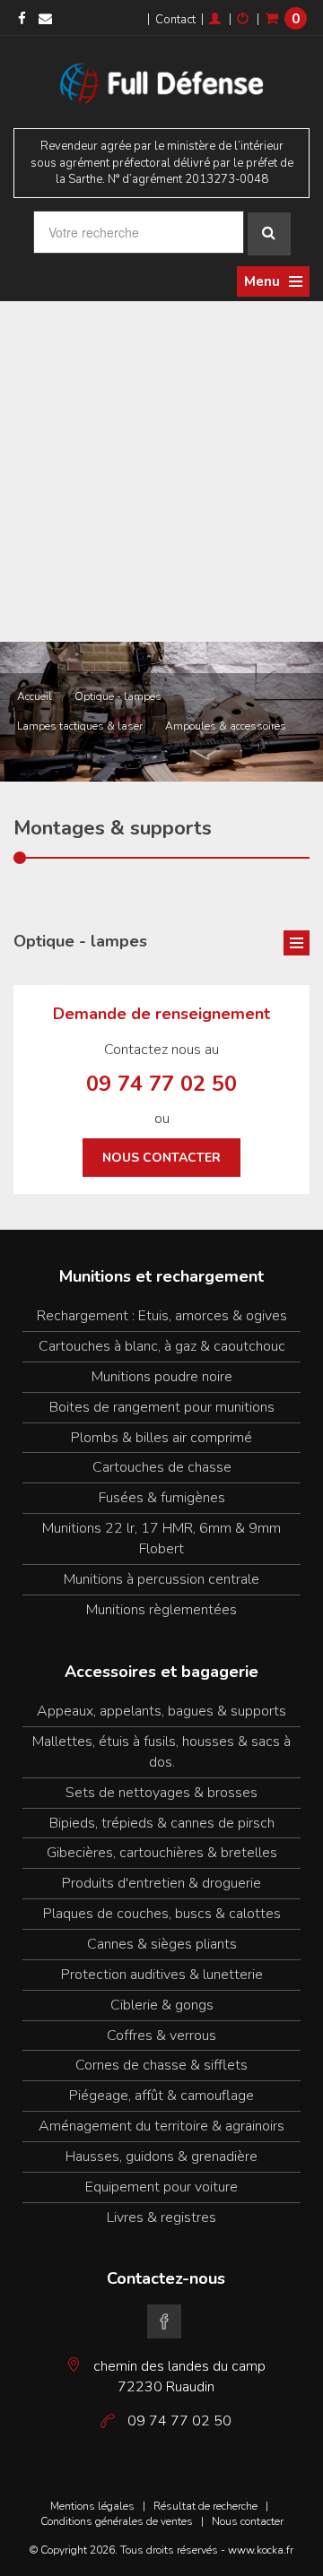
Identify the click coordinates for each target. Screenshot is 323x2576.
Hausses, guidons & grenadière (161, 2157)
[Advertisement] (161, 471)
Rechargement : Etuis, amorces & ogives (162, 1316)
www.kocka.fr (261, 2550)
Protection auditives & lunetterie (162, 1975)
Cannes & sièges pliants (162, 1944)
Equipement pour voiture (161, 2187)
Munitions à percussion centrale (161, 1579)
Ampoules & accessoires (226, 726)
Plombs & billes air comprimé (161, 1438)
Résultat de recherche (205, 2506)
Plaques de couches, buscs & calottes (162, 1914)
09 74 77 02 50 (161, 1084)
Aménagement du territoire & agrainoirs (161, 2126)
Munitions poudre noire (162, 1377)
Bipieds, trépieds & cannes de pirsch (162, 1823)
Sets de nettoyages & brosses (161, 1793)
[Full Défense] (161, 81)
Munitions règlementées (161, 1610)
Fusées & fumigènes (162, 1498)
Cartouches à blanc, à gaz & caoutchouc (162, 1346)
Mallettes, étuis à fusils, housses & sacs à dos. (161, 1752)
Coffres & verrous (161, 2036)
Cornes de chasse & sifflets (161, 2065)
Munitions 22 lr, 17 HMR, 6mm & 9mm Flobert (161, 1539)
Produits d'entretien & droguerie (161, 1883)
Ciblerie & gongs (162, 2005)
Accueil (35, 696)
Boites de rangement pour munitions (162, 1407)
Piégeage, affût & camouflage (161, 2096)
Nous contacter (161, 1158)
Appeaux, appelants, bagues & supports (161, 1711)
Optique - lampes (118, 696)
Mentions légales (92, 2506)
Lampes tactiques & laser (80, 726)
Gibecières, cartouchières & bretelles (162, 1853)
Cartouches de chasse (162, 1467)
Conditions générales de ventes (117, 2521)
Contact (175, 20)
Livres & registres (161, 2217)
